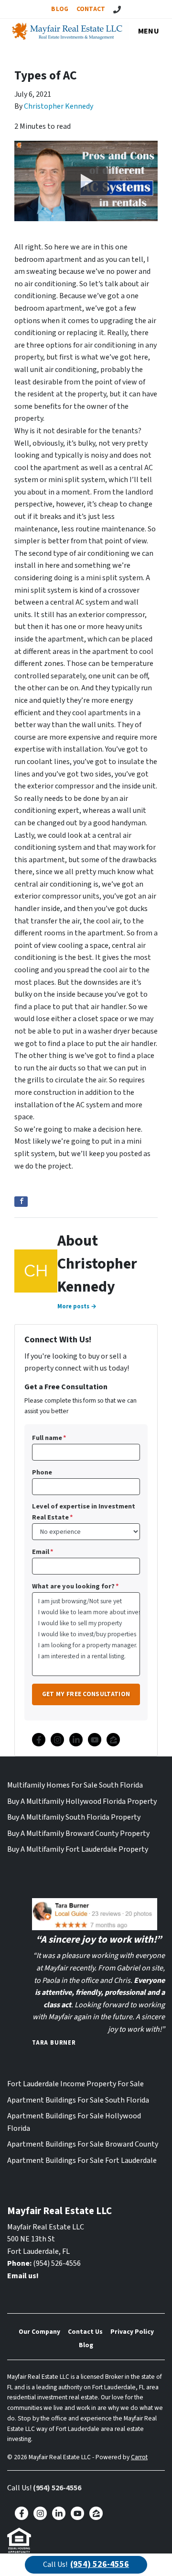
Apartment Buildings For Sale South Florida (78, 2100)
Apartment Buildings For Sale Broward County (83, 2144)
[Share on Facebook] (21, 1202)
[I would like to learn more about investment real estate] (86, 1612)
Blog (60, 9)
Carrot (139, 2457)
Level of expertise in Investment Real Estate (84, 1512)
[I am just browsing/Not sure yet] (86, 1601)
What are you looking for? (75, 1586)
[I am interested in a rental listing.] (86, 1656)
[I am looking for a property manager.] (86, 1645)
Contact (91, 9)
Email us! (23, 2276)
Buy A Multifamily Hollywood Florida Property (82, 1801)
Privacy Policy (132, 2332)
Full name (49, 1438)
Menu (149, 31)
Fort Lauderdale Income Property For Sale (75, 2084)
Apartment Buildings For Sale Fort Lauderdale (82, 2160)
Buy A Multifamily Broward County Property (78, 1834)
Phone (42, 1472)
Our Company (39, 2332)
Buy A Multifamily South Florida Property (74, 1817)
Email (43, 1552)
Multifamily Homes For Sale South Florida (75, 1785)
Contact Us (85, 2332)
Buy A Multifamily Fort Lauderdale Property (78, 1849)
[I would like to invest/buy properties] (86, 1634)
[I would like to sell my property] (86, 1623)
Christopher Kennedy (59, 106)
